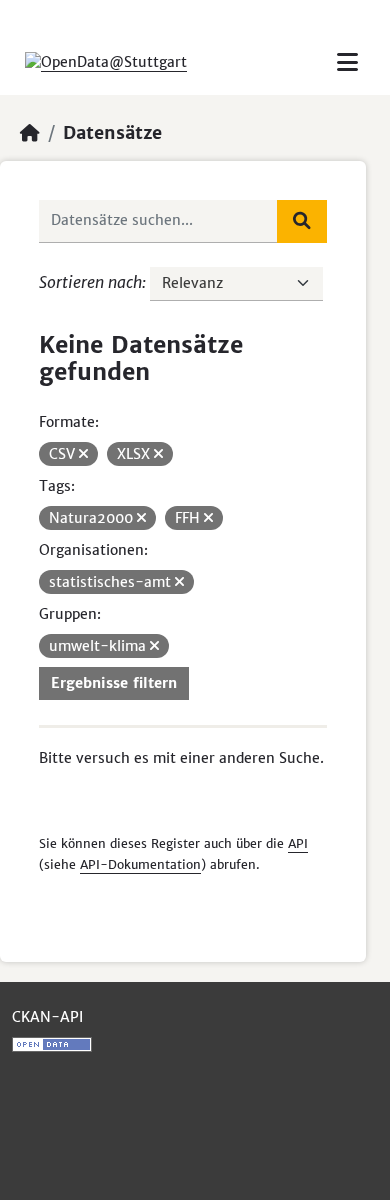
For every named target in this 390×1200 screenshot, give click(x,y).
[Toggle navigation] (347, 62)
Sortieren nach (90, 282)
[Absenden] (302, 221)
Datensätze (112, 133)
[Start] (30, 133)
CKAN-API (47, 1017)
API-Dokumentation (140, 864)
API (298, 843)
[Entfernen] (83, 454)
